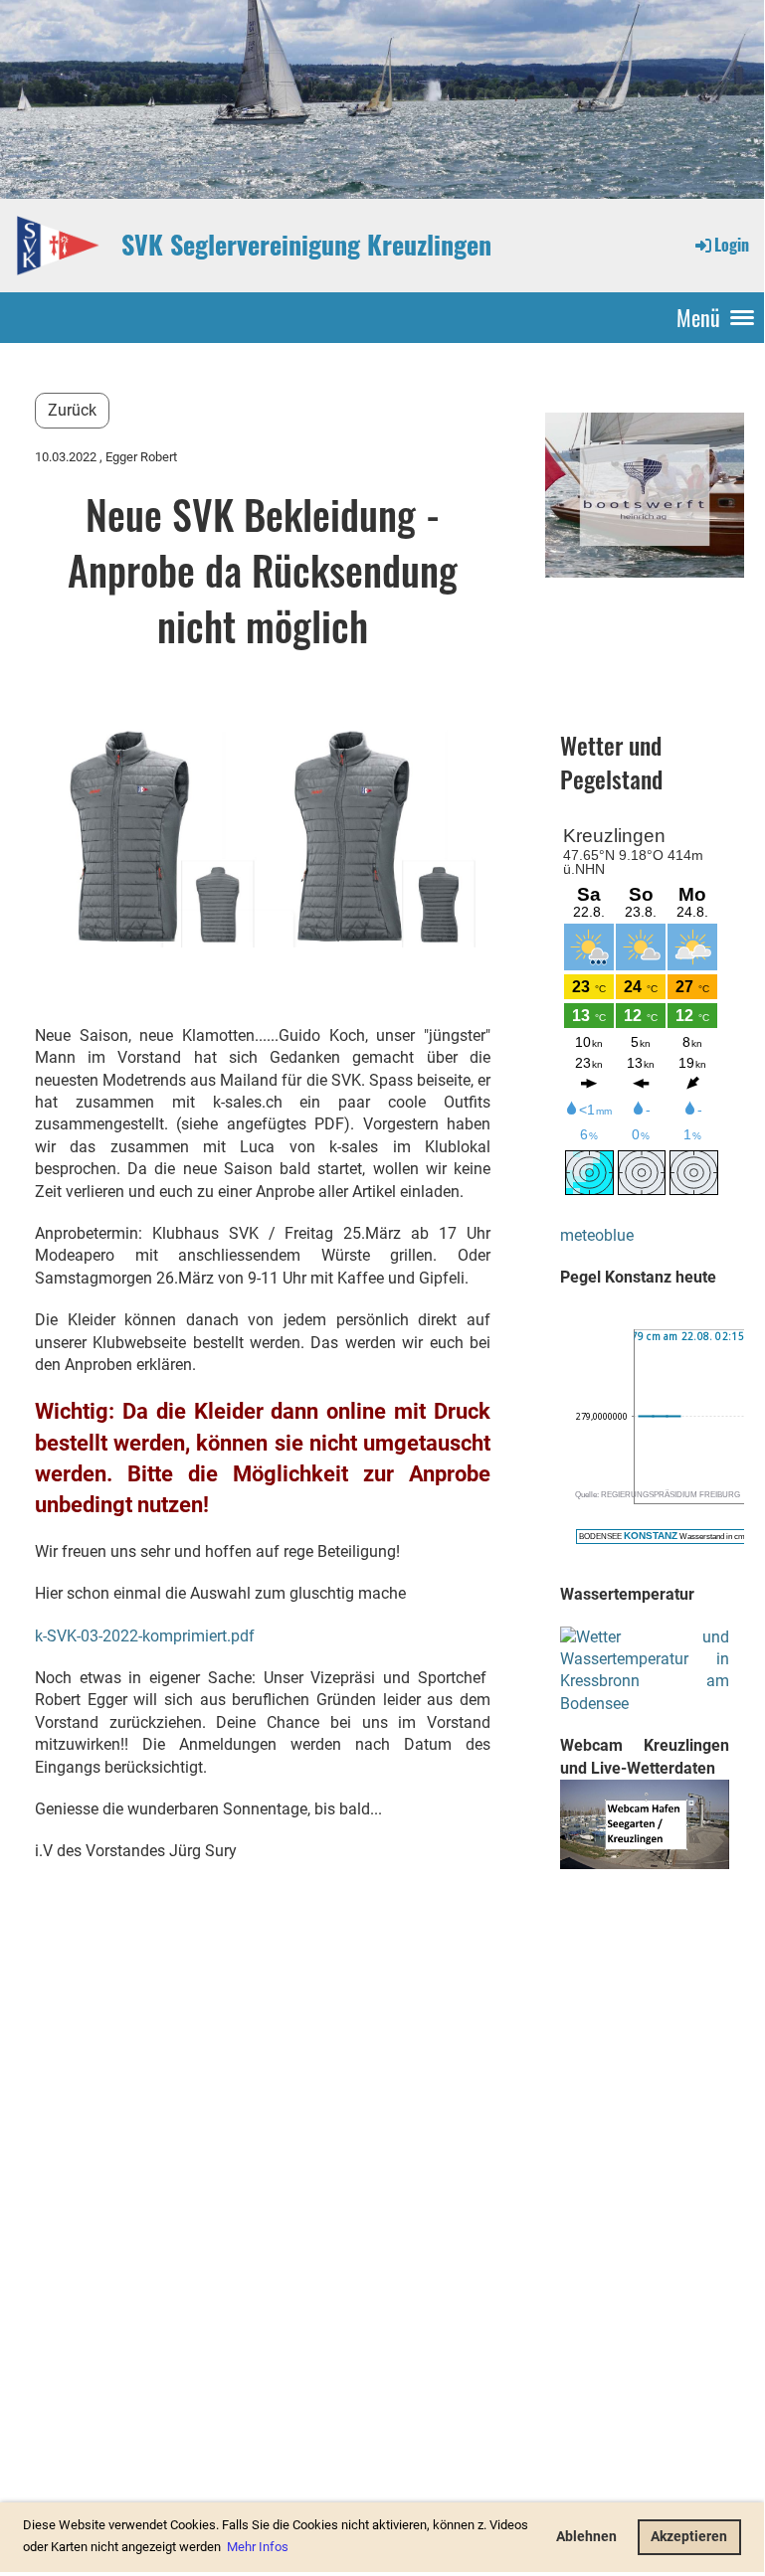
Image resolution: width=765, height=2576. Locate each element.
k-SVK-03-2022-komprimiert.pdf (145, 1636)
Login (732, 245)
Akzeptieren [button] (689, 2537)
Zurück (72, 410)
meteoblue (597, 1235)
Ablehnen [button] (586, 2537)
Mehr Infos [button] (258, 2547)
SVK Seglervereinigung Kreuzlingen (306, 245)
